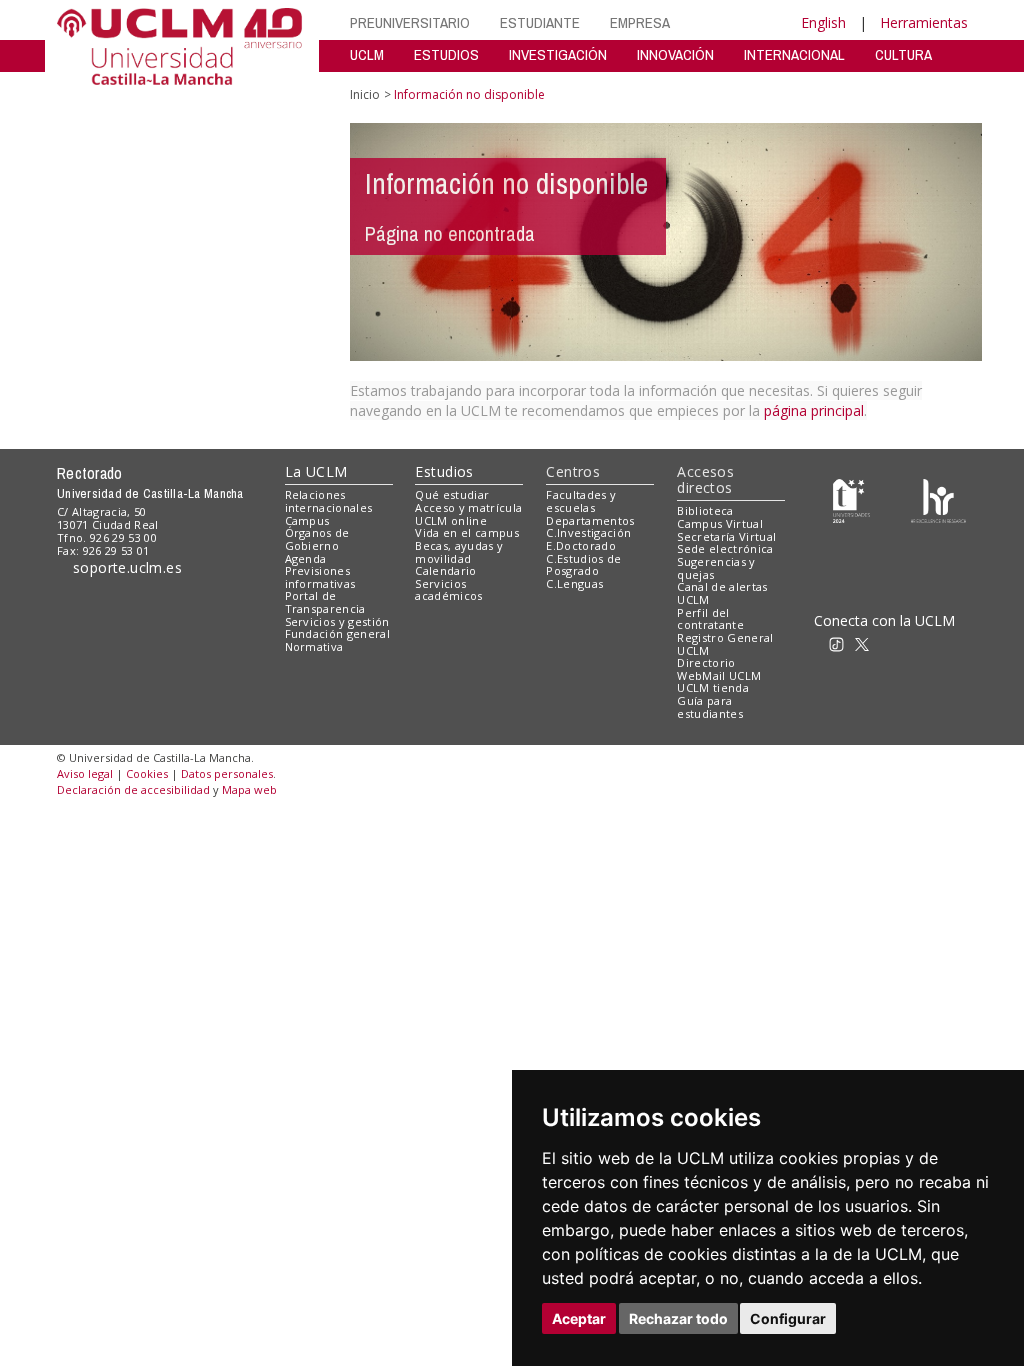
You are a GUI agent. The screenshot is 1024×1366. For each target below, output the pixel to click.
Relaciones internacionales (329, 501)
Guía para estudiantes (710, 707)
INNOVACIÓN (675, 54)
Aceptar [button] (579, 1318)
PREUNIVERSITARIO (410, 22)
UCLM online (451, 520)
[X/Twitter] (868, 642)
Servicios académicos (448, 590)
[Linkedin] (928, 642)
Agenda (306, 558)
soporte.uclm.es (128, 567)
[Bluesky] (910, 642)
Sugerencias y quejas (716, 568)
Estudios (444, 471)
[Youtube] (955, 642)
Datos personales (227, 773)
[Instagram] (814, 642)
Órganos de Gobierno (317, 539)
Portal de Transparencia (325, 602)
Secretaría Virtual (726, 536)
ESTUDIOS (446, 54)
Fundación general (338, 633)
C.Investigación (588, 532)
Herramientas (924, 22)
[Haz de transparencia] (851, 499)
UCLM (367, 54)
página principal (814, 410)
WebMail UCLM (719, 675)
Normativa (314, 646)
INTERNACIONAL (794, 54)
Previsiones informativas (320, 577)
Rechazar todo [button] (678, 1318)
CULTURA (903, 54)
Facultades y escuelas (581, 501)
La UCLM (316, 471)
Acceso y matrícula (468, 507)
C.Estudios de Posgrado (583, 565)
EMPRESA (640, 22)
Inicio (365, 94)
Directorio (706, 662)
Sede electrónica (725, 548)
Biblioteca (705, 510)
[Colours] (938, 499)
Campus (307, 520)
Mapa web (249, 789)
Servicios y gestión (337, 621)
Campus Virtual (720, 523)
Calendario (445, 570)
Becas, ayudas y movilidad (459, 552)
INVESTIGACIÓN (558, 54)
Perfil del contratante (710, 619)
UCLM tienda (713, 687)
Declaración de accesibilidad (133, 789)
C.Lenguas (574, 583)
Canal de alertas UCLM (722, 593)
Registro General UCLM (725, 644)
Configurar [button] (788, 1318)
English (823, 22)
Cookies (147, 773)
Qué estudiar (452, 494)
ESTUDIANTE (540, 22)
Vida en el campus (467, 532)
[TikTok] (842, 642)
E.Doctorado (581, 545)
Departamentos (590, 520)
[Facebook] (889, 642)
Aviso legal (85, 773)
